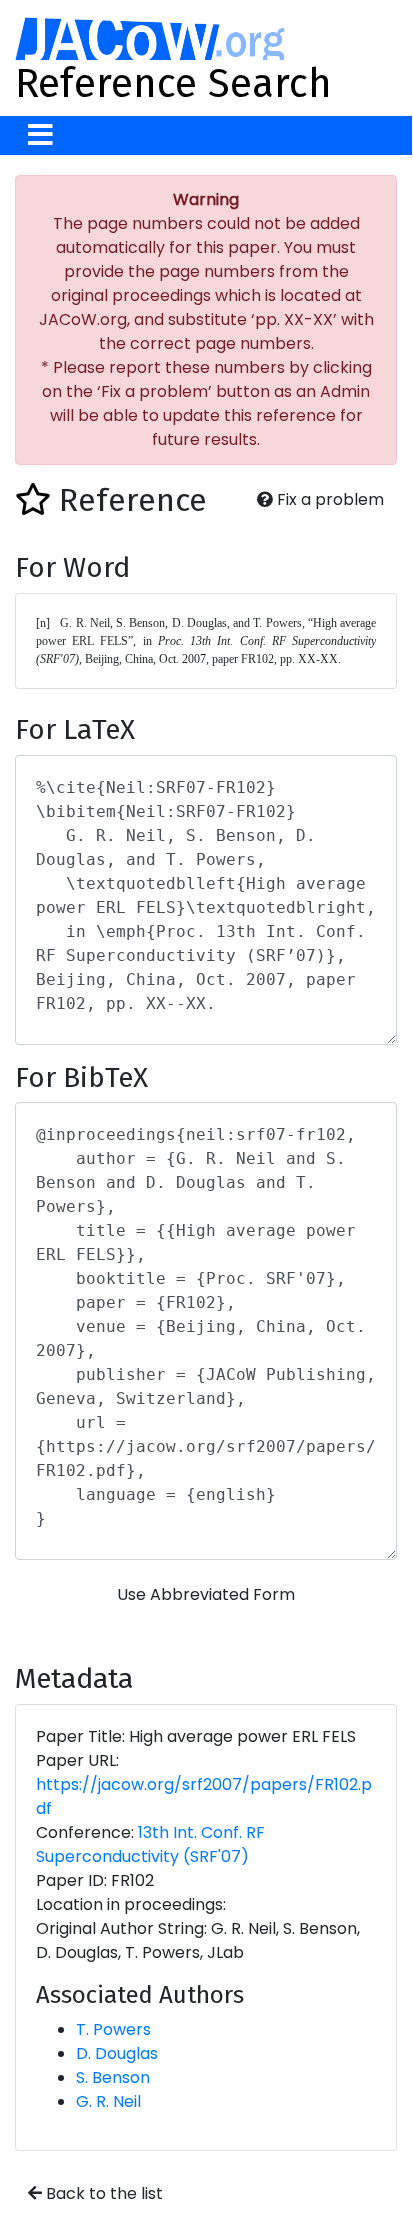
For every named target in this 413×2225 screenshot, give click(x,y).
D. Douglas (117, 2053)
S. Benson (113, 2077)
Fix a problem (328, 499)
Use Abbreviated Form (206, 1594)
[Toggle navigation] (40, 135)
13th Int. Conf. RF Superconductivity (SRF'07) (150, 1844)
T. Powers (113, 2029)
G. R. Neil (108, 2101)
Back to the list (102, 2193)
